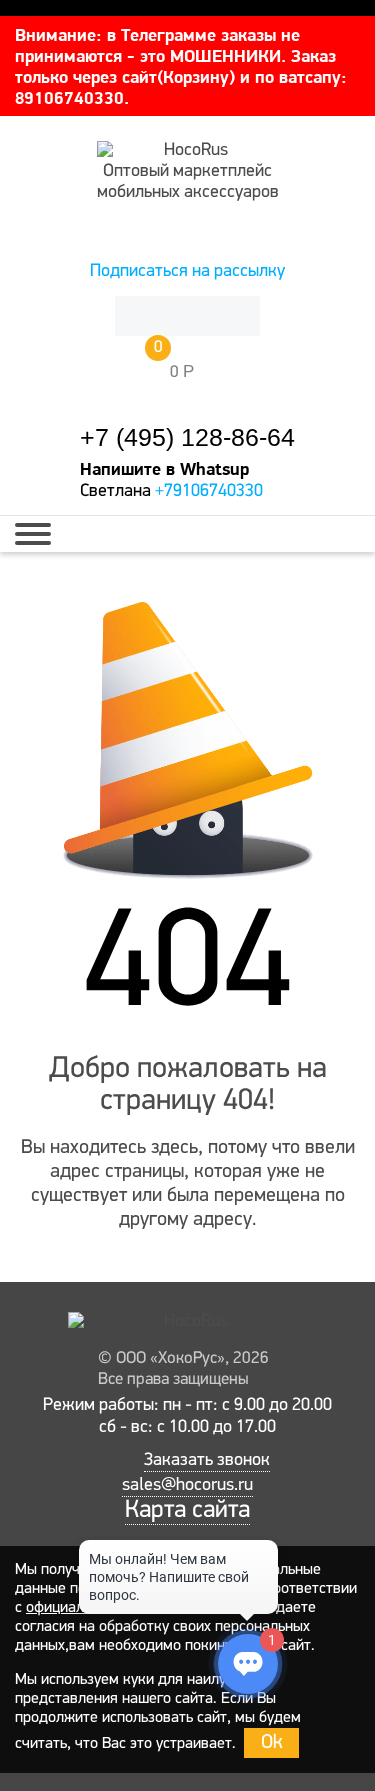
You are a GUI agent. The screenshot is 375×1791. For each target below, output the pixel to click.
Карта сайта (187, 1510)
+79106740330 (209, 492)
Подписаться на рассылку (187, 272)
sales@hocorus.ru (187, 1486)
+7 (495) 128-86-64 (187, 437)
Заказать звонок (207, 1461)
